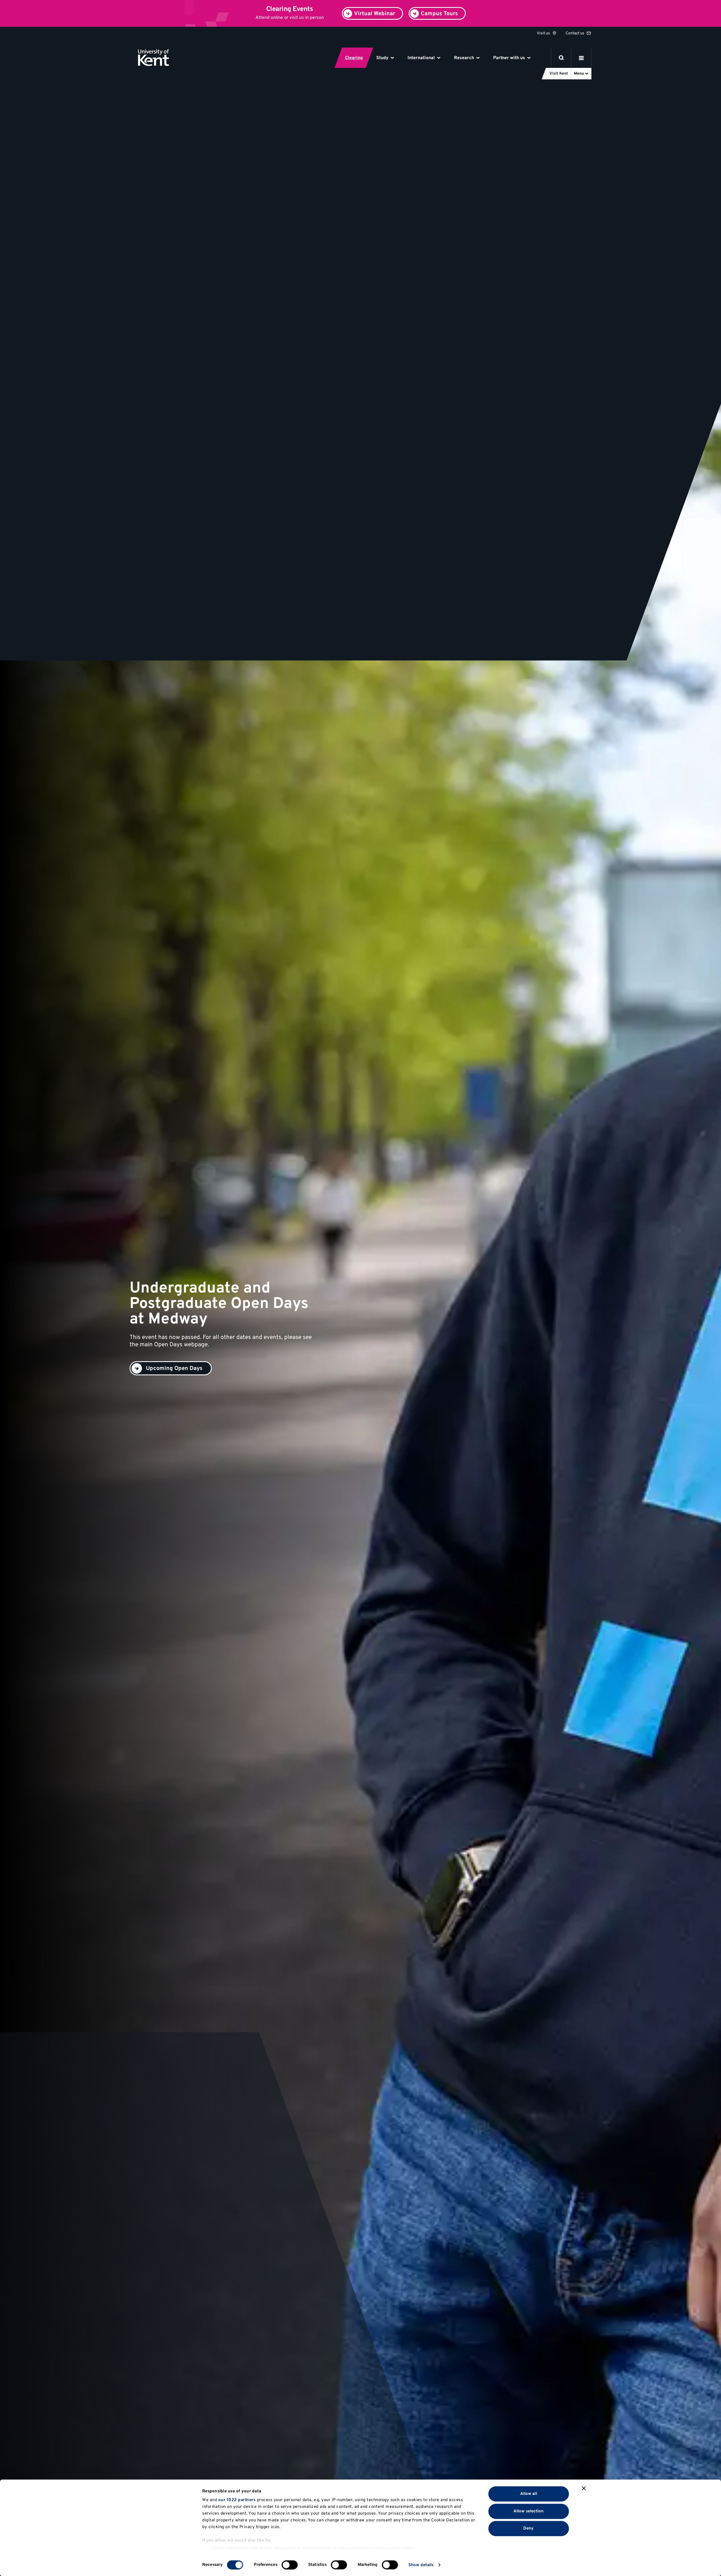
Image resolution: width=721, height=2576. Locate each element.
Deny (528, 2529)
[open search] (561, 58)
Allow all (529, 2494)
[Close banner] (584, 2488)
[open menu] (581, 58)
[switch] (290, 2565)
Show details (421, 2565)
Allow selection (529, 2511)
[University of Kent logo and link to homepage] (154, 58)
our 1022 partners (237, 2500)
